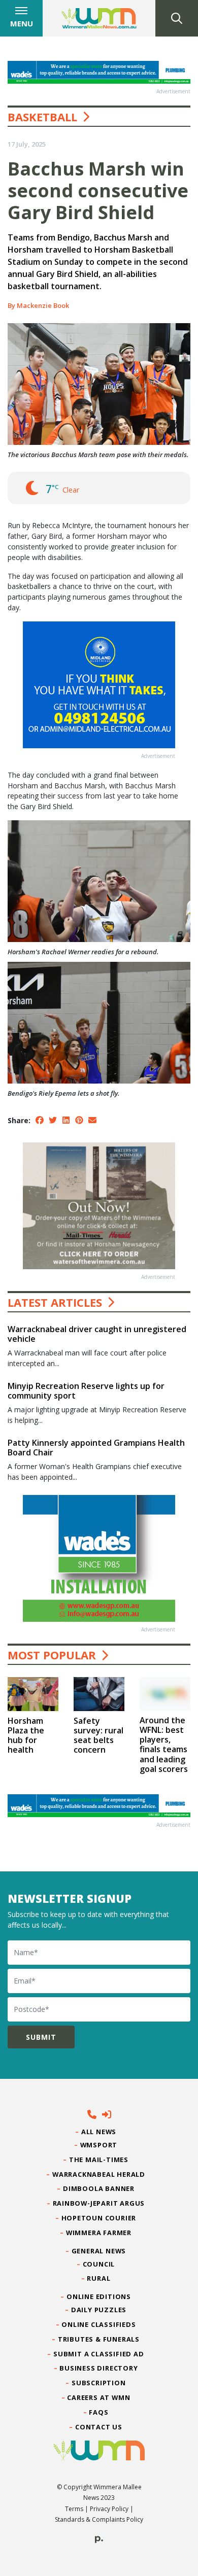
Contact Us (99, 2427)
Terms (74, 2509)
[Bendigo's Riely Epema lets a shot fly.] (99, 1022)
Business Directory (99, 2368)
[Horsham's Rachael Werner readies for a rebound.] (99, 880)
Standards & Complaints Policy (99, 2519)
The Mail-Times (99, 2160)
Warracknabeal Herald (99, 2174)
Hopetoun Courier (99, 2218)
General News (99, 2251)
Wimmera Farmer (99, 2233)
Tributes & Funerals (99, 2339)
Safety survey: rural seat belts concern (98, 1735)
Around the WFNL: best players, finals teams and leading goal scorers (164, 1745)
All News (99, 2132)
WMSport (99, 2145)
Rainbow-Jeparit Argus (99, 2203)
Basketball (42, 117)
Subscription (99, 2383)
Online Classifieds (99, 2324)
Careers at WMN (99, 2397)
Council (99, 2264)
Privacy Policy (109, 2509)
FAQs (99, 2412)
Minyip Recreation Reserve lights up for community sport (86, 1391)
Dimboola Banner (99, 2188)
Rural (99, 2278)
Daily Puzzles (99, 2310)
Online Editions (99, 2296)
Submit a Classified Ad (99, 2354)
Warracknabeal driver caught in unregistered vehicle (97, 1334)
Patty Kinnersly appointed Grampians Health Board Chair (96, 1448)
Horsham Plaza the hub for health (26, 1735)
